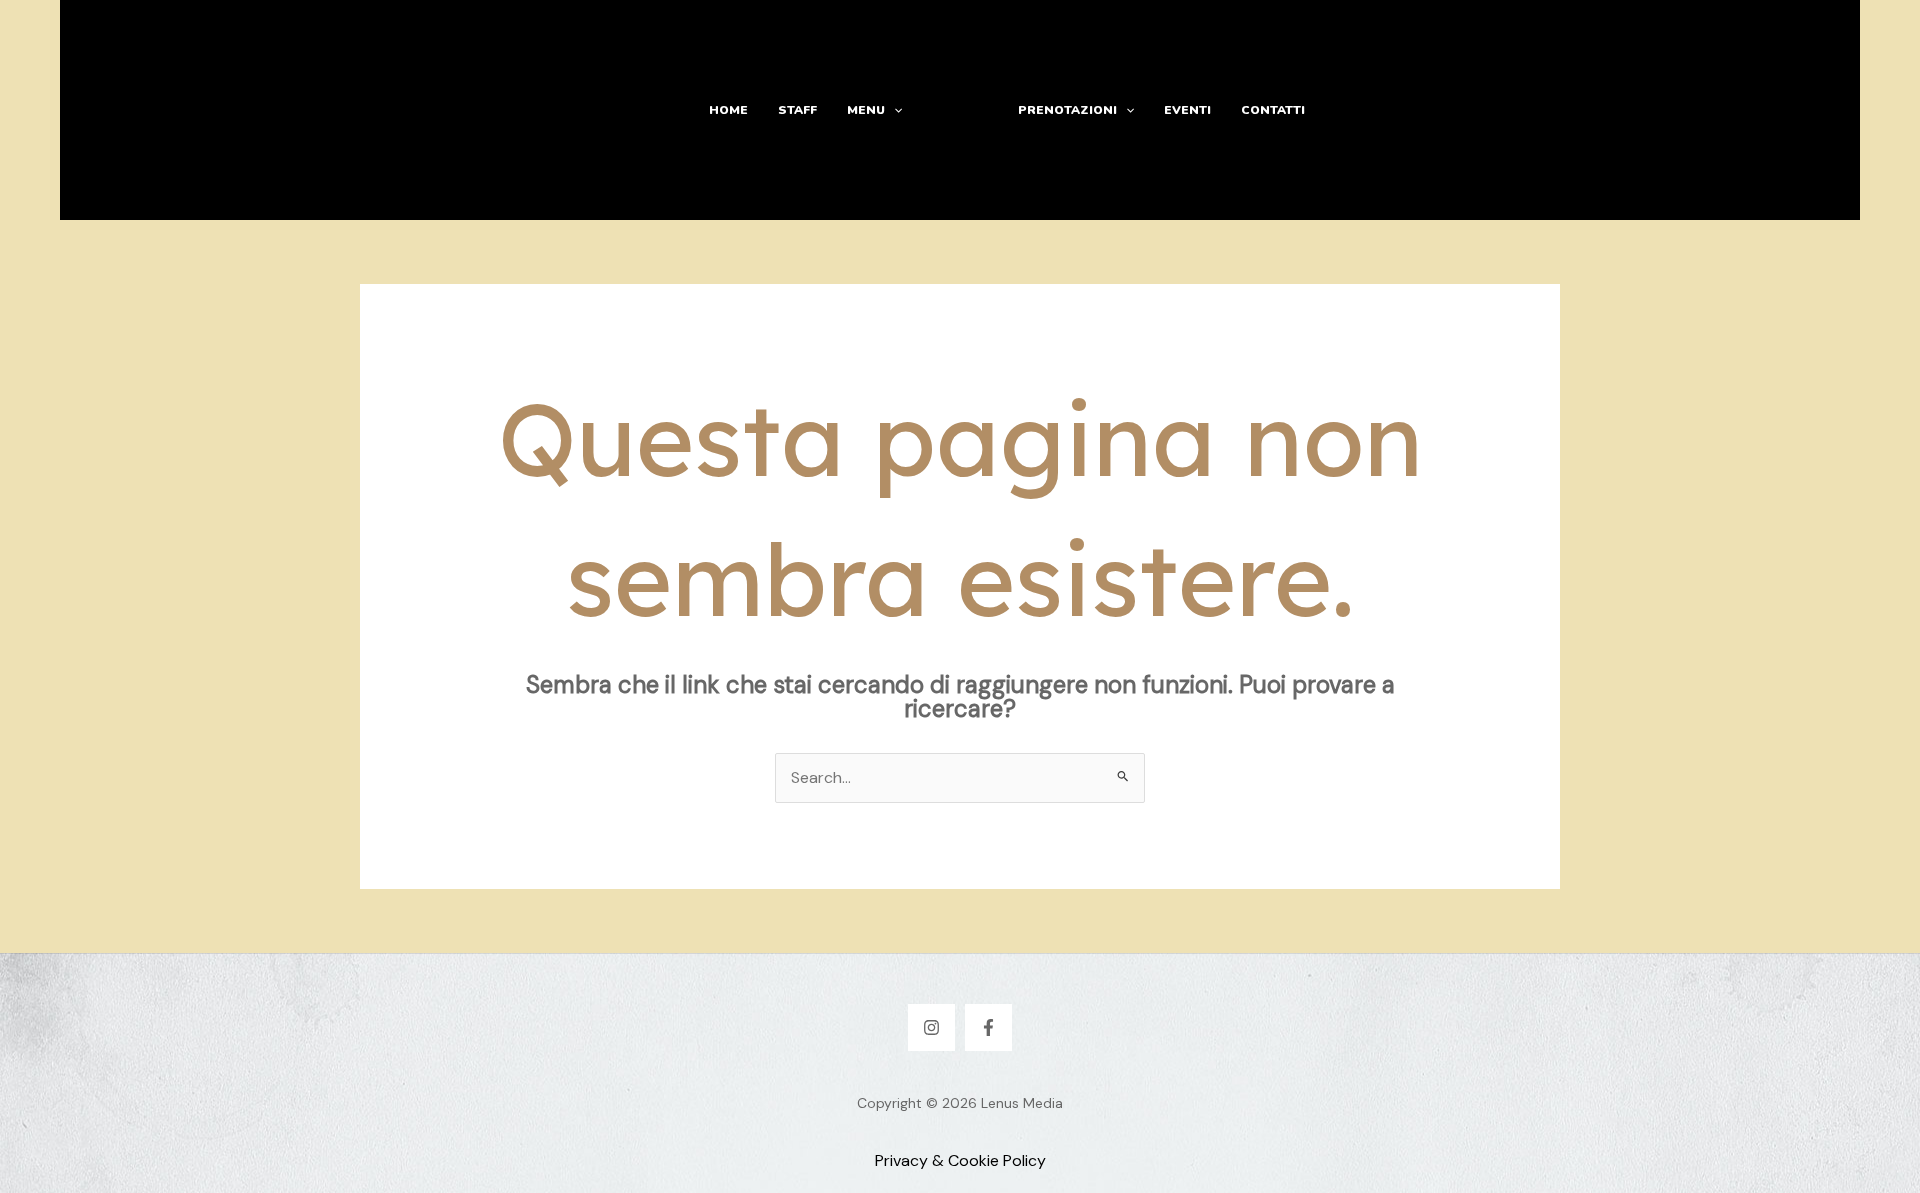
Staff (797, 110)
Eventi (1187, 110)
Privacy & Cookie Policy (960, 1160)
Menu (866, 110)
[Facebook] (988, 1027)
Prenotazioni (1067, 110)
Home (728, 110)
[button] (893, 110)
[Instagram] (931, 1027)
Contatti (1273, 110)
